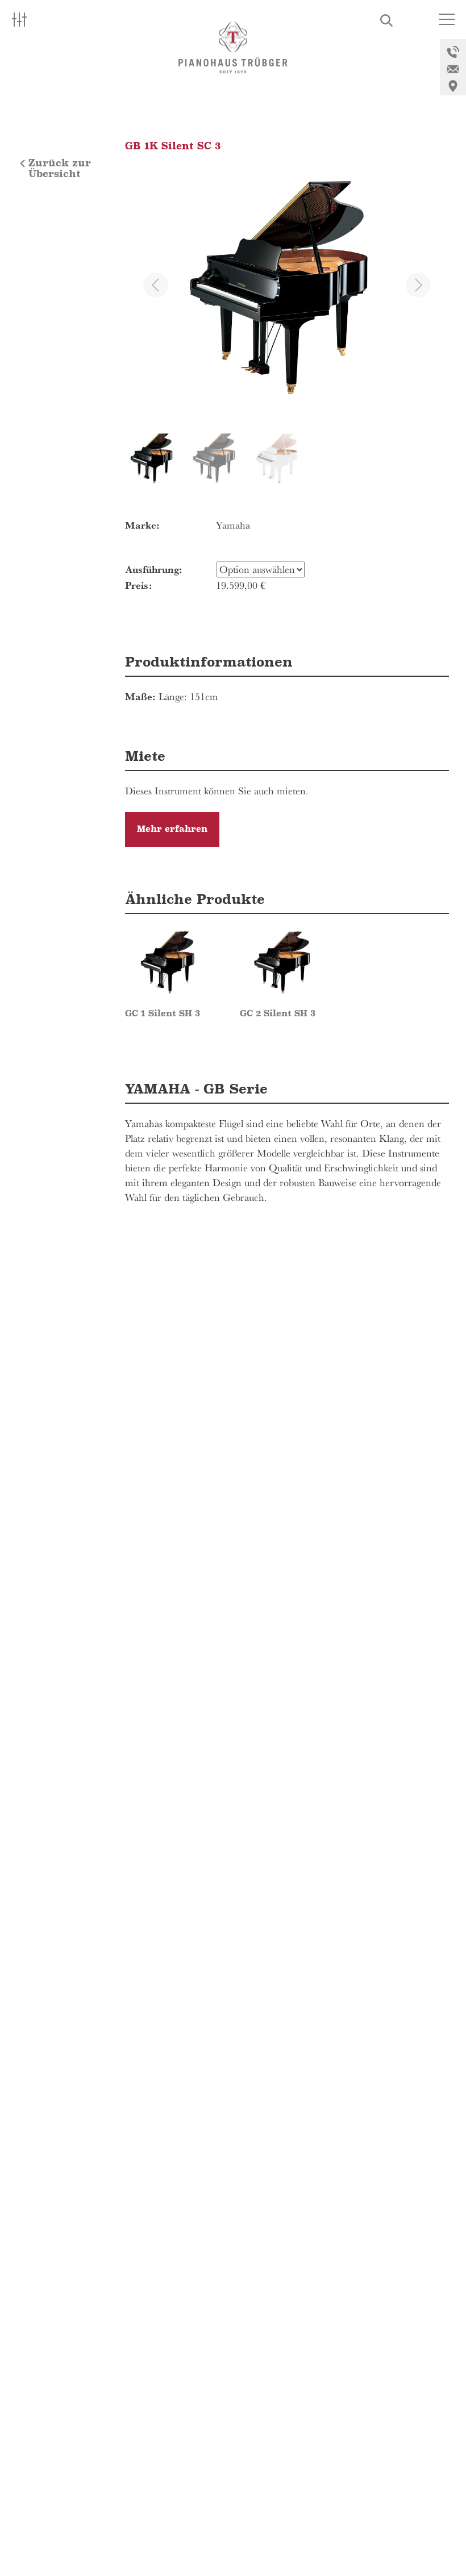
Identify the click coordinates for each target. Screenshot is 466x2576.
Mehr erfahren (172, 829)
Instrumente (62, 122)
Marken (48, 99)
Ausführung (152, 569)
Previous (156, 285)
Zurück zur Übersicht (60, 169)
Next (418, 285)
